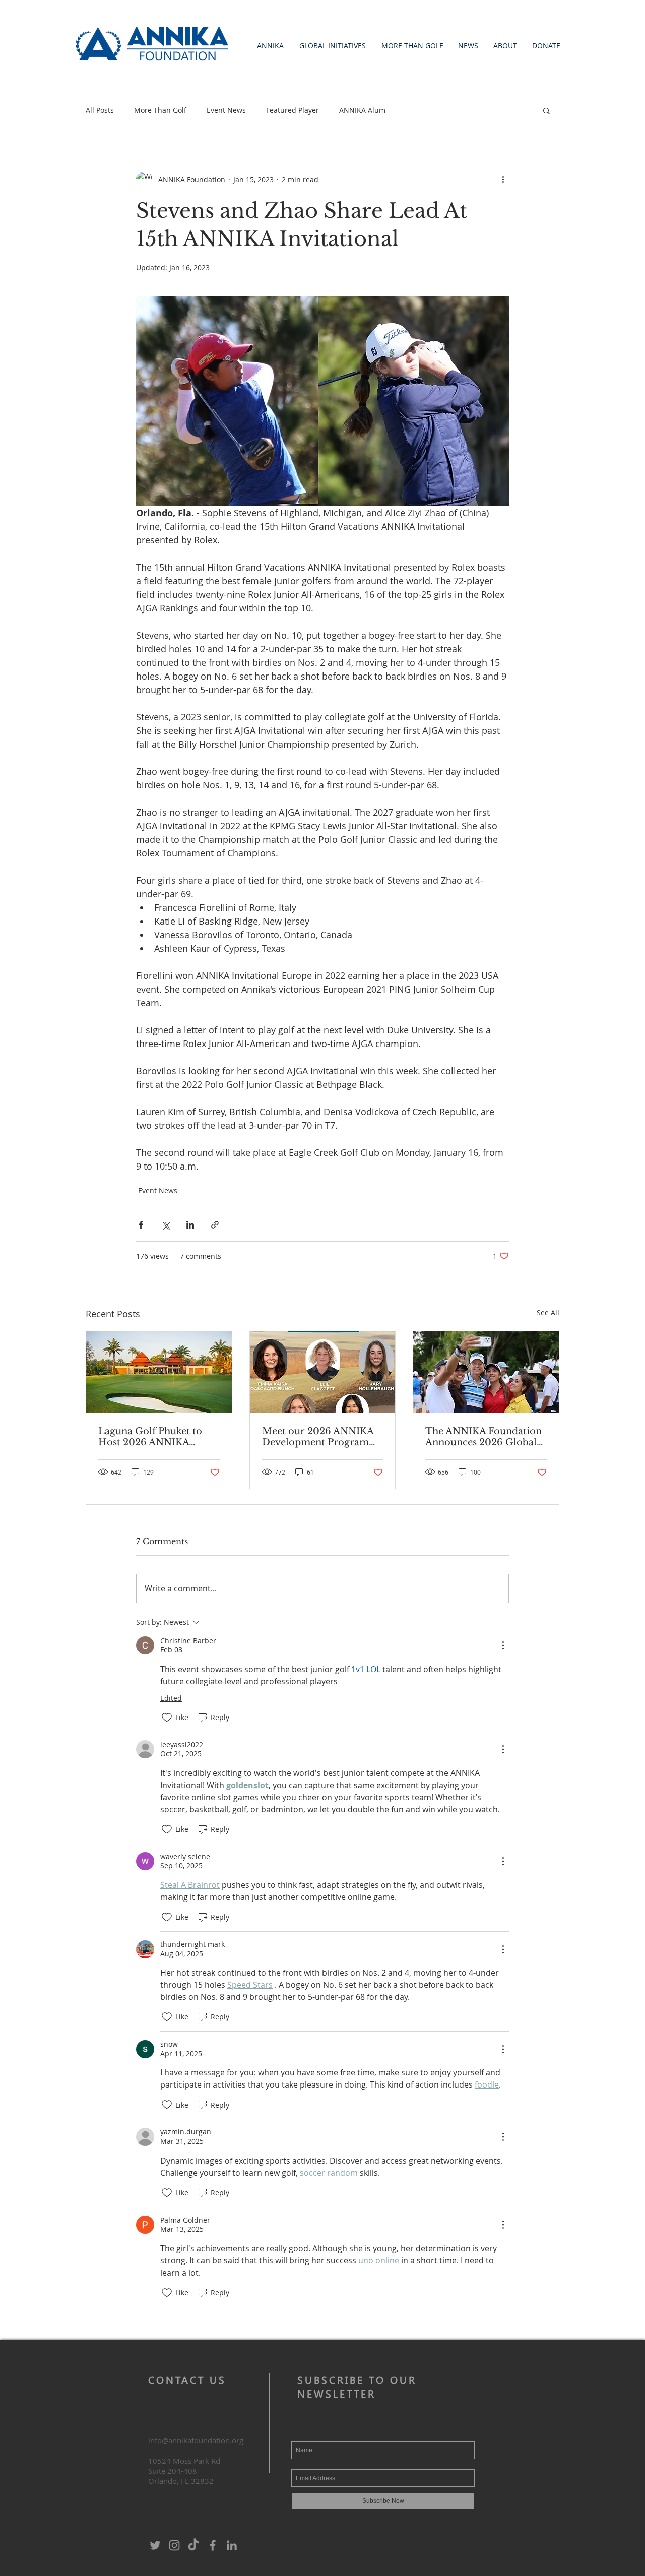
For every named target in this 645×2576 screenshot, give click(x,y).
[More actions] (503, 179)
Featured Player (293, 110)
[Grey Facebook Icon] (213, 2545)
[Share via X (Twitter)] (166, 1225)
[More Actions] (503, 1645)
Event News (226, 110)
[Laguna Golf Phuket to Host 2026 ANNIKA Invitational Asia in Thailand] (159, 1372)
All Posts (100, 110)
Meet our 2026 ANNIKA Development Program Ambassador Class (318, 1437)
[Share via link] (215, 1225)
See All (548, 1312)
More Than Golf (160, 110)
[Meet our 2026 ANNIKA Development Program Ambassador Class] (323, 1372)
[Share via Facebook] (141, 1225)
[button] (270, 46)
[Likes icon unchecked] (167, 1718)
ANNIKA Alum (362, 110)
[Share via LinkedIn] (190, 1225)
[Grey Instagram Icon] (174, 2545)
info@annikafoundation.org (196, 2440)
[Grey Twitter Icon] (155, 2545)
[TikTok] (193, 2545)
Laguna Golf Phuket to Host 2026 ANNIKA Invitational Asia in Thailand (150, 1437)
